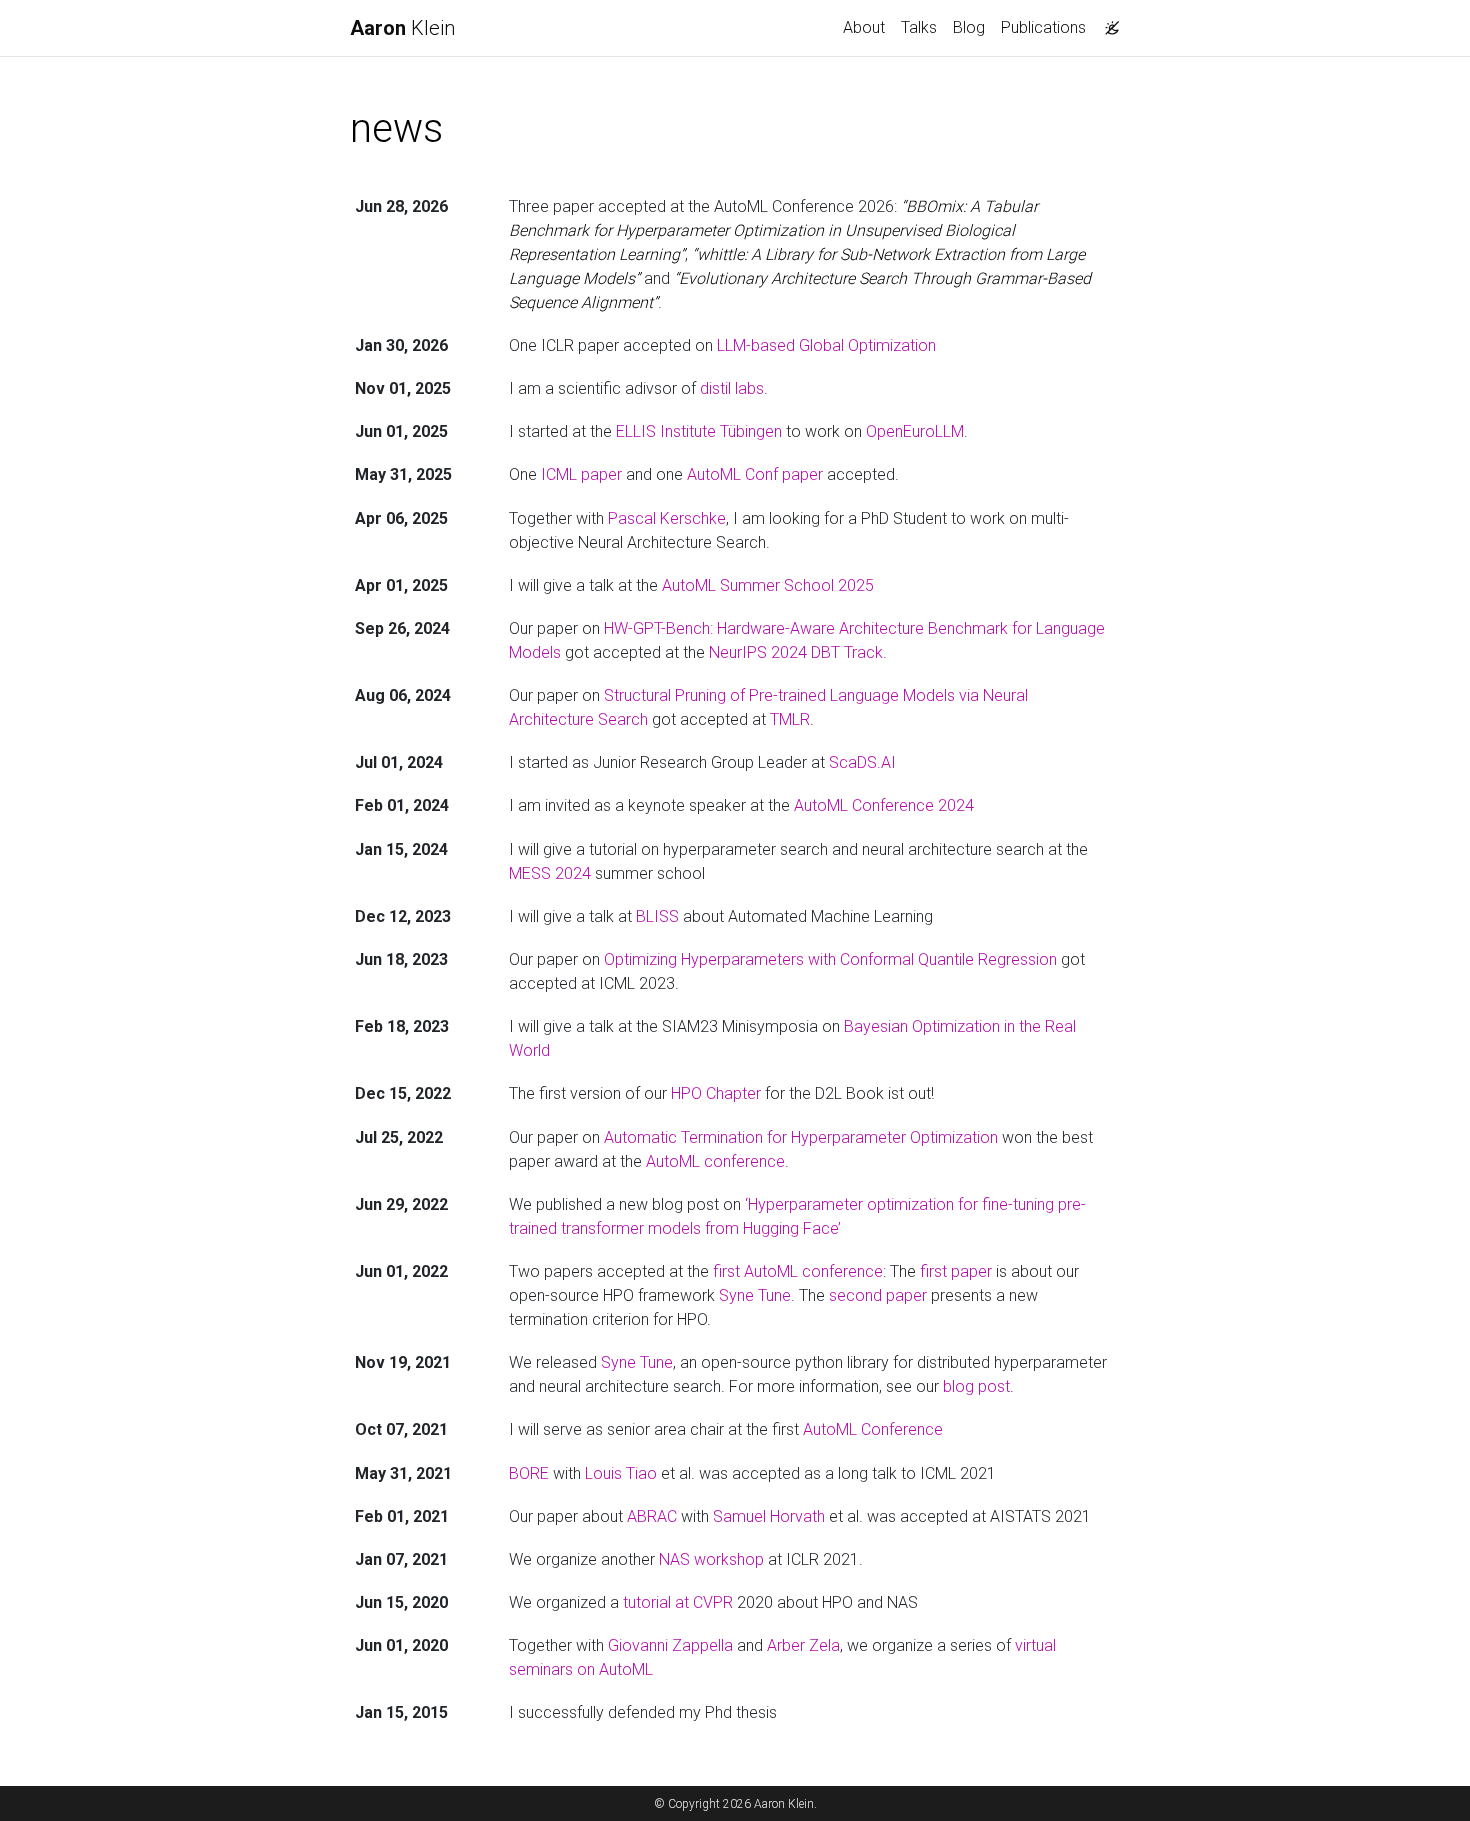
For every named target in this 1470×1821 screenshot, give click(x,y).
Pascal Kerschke (667, 518)
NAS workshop (711, 1559)
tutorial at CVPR (678, 1602)
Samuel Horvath (769, 1516)
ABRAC (652, 1516)
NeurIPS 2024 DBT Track (796, 652)
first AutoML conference (798, 1271)
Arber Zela (803, 1645)
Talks (919, 27)
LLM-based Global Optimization (826, 345)
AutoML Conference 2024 (884, 805)
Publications (1043, 27)
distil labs (732, 388)
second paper (878, 1295)
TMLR (790, 719)
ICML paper (581, 474)
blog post (976, 1386)
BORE (529, 1473)
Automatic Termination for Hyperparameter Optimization (801, 1137)
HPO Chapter (716, 1093)
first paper (956, 1271)
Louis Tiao (621, 1473)
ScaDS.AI (862, 762)
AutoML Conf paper (755, 474)
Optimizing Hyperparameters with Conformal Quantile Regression (830, 959)
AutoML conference (715, 1161)
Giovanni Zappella (670, 1645)
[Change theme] (1107, 22)
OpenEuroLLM (915, 431)
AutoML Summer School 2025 (768, 585)
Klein (402, 28)
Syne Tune (755, 1295)
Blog (969, 27)
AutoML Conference (873, 1429)
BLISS (657, 916)
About (864, 27)
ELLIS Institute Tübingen (699, 431)
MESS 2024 (550, 873)
